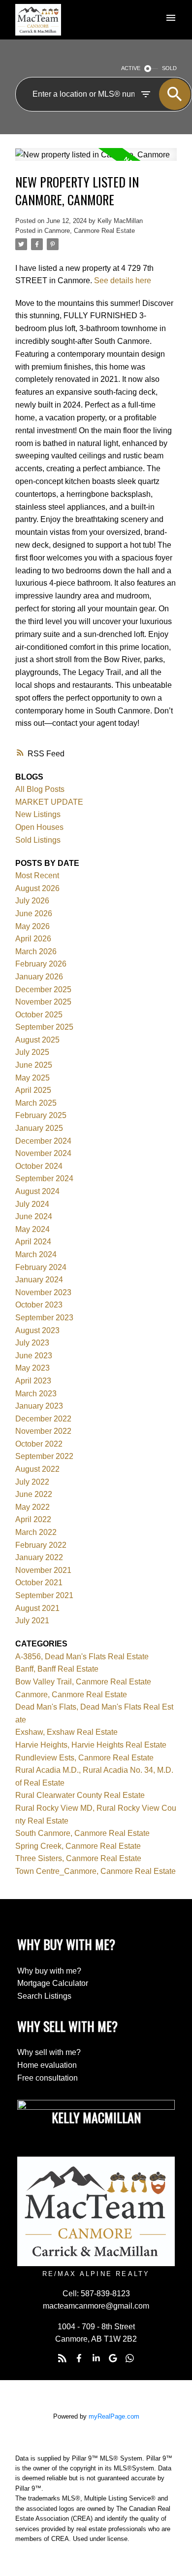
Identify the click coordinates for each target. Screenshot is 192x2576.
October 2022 (39, 1444)
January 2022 (39, 1557)
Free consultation (48, 2078)
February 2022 (41, 1545)
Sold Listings (38, 840)
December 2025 (43, 989)
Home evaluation (47, 2065)
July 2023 (32, 1343)
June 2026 (34, 914)
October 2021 (39, 1583)
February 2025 (41, 1115)
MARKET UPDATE (49, 802)
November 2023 (43, 1292)
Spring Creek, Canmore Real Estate (78, 1846)
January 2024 (39, 1280)
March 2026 (36, 952)
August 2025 (37, 1040)
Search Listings (44, 1996)
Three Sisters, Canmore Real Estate (78, 1858)
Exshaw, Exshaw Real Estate (66, 1732)
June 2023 (34, 1356)
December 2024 (43, 1141)
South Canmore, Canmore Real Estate (82, 1833)
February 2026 (41, 964)
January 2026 (39, 977)
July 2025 (32, 1052)
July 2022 (32, 1482)
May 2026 (32, 926)
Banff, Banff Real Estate (57, 1669)
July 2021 (32, 1621)
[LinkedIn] (96, 2358)
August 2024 (37, 1191)
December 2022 (43, 1419)
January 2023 (39, 1406)
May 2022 (32, 1507)
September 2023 (44, 1318)
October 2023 (39, 1305)
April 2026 (33, 939)
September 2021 (44, 1595)
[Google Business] (113, 2358)
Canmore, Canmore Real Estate (90, 231)
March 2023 (36, 1394)
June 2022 (34, 1494)
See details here (123, 280)
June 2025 (34, 1065)
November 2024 (43, 1153)
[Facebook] (79, 2358)
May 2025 (32, 1078)
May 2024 (32, 1229)
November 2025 (43, 1002)
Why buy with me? (49, 1971)
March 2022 (36, 1532)
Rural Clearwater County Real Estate (80, 1795)
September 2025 (44, 1027)
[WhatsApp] (130, 2358)
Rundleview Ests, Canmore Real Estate (84, 1758)
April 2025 (33, 1090)
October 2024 (39, 1166)
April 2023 (33, 1381)
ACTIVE (131, 68)
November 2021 (43, 1570)
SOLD (169, 68)
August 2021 (37, 1608)
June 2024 (34, 1216)
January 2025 (39, 1128)
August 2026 (37, 888)
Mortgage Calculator (53, 1983)
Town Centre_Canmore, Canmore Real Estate (96, 1871)
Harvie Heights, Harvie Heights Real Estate (91, 1745)
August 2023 (37, 1330)
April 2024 (33, 1242)
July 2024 (32, 1204)
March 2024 (36, 1254)
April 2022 (33, 1519)
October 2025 (39, 1015)
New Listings (38, 814)
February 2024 (41, 1267)
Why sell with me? (49, 2052)
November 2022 (43, 1431)
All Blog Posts (40, 789)
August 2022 (37, 1469)
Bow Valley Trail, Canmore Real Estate (83, 1682)
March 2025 (36, 1103)
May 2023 (32, 1368)
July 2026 (32, 901)
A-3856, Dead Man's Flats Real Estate (82, 1657)
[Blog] (62, 2358)
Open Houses (39, 827)
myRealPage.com (114, 2416)
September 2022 (44, 1456)
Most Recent (37, 876)
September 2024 (44, 1178)
